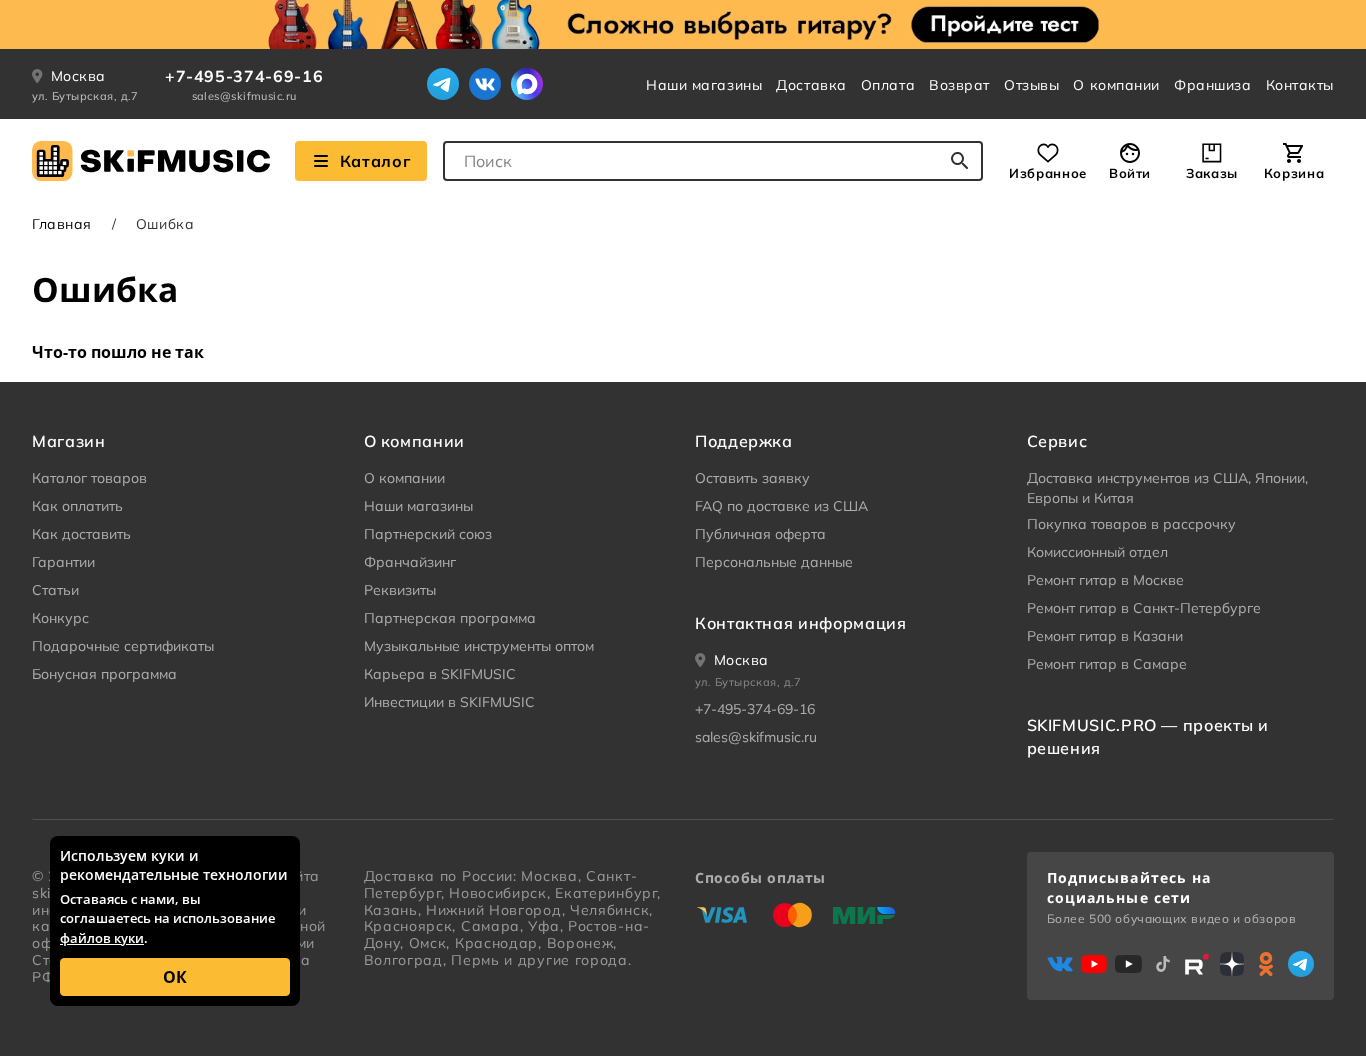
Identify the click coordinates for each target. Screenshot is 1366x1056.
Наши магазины (704, 85)
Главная (62, 224)
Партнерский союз (428, 534)
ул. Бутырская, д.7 (85, 96)
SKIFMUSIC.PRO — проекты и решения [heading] (1148, 736)
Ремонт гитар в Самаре (1107, 664)
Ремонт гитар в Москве (1105, 580)
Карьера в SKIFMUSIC (440, 674)
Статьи (55, 590)
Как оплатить (77, 506)
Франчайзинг (410, 562)
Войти (1130, 173)
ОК (175, 977)
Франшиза (1212, 85)
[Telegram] (443, 84)
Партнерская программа (450, 618)
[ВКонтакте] (485, 84)
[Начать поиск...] (960, 161)
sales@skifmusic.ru (244, 96)
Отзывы (1031, 85)
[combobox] (713, 161)
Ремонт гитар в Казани (1105, 636)
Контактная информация (800, 623)
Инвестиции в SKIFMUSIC (449, 702)
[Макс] (527, 84)
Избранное (1048, 173)
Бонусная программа (104, 674)
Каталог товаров (89, 478)
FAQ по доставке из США (781, 506)
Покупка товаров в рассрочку (1131, 524)
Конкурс (60, 618)
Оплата (888, 85)
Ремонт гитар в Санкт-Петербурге (1144, 608)
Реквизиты (400, 590)
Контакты (1300, 85)
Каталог (375, 161)
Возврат (959, 85)
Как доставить (81, 534)
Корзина (1294, 173)
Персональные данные (774, 562)
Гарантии (63, 562)
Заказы (1212, 173)
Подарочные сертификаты (123, 646)
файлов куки (102, 938)
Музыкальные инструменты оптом (479, 646)
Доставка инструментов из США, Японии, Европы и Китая (1167, 488)
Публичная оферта (760, 534)
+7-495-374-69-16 (244, 76)
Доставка (811, 85)
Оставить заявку (752, 478)
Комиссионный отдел (1097, 552)
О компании (1116, 85)
